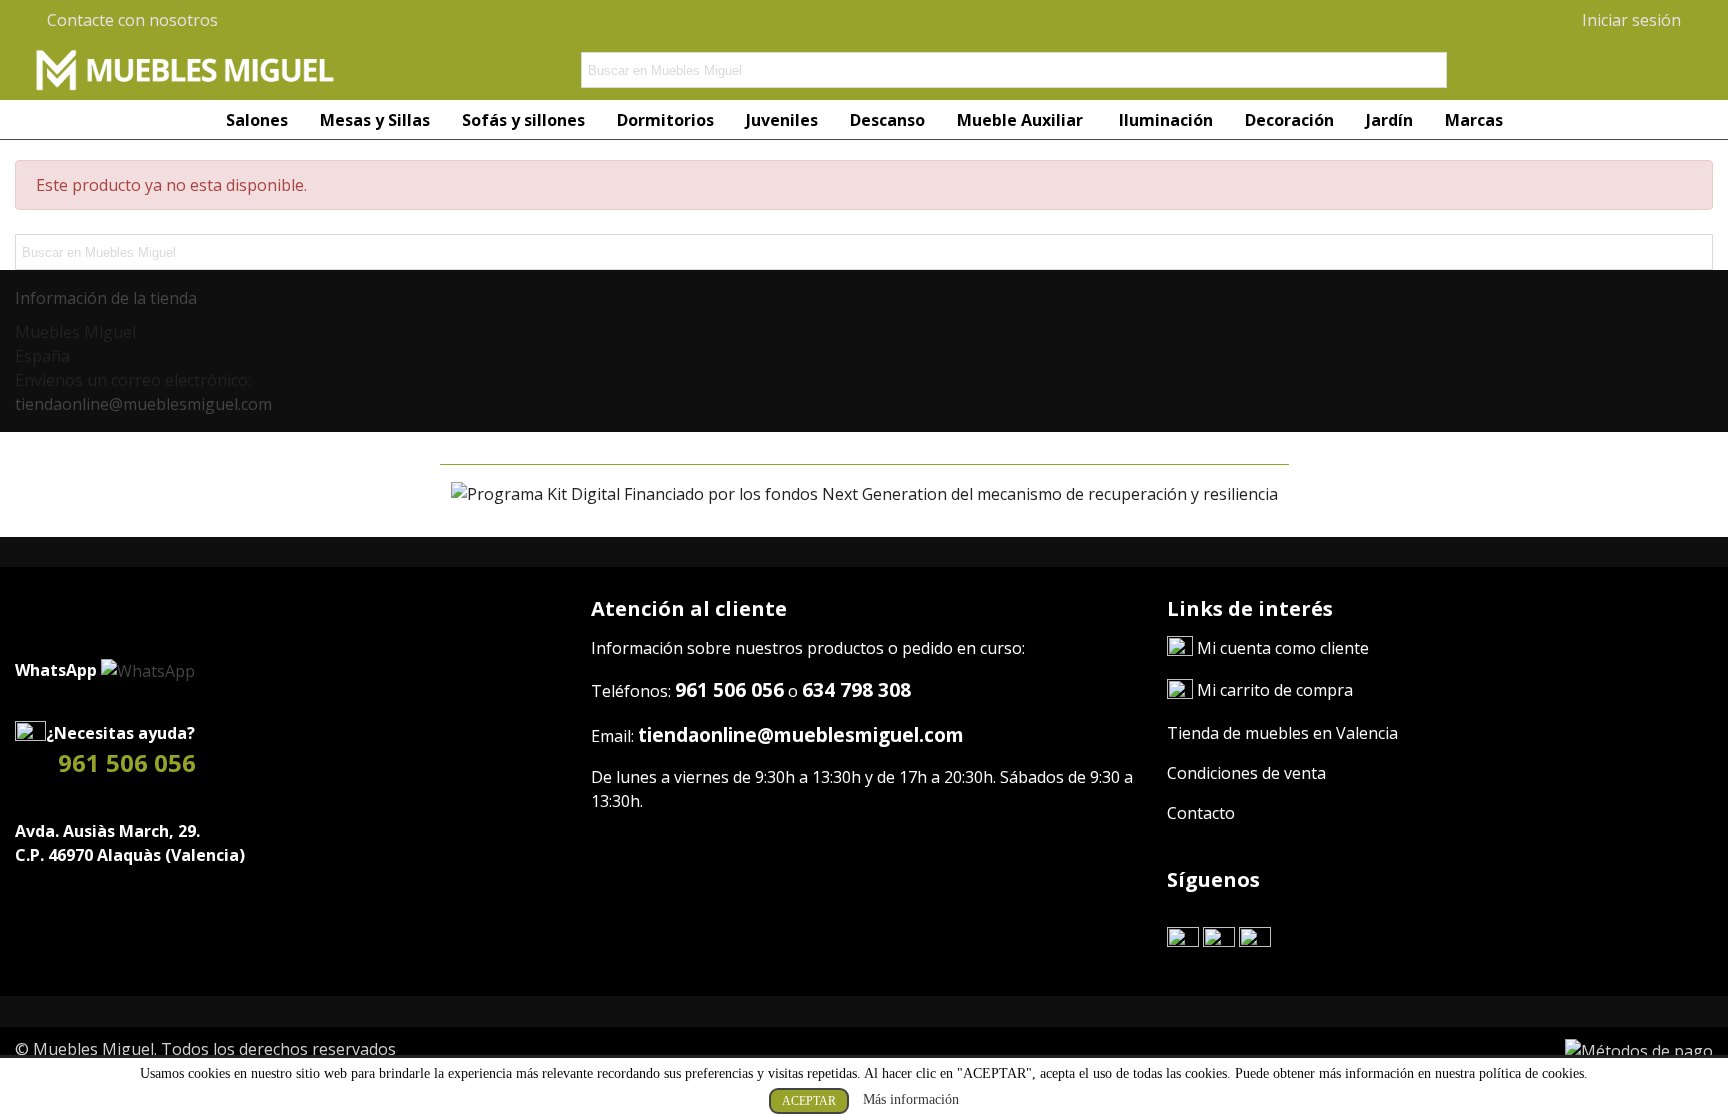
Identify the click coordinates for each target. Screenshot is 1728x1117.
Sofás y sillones (523, 120)
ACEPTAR (809, 1101)
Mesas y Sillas (375, 120)
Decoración (1289, 120)
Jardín (1389, 120)
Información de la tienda (106, 298)
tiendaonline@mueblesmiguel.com (143, 404)
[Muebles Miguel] (185, 69)
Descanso (887, 120)
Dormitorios (665, 120)
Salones (257, 120)
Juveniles (782, 120)
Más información (911, 1099)
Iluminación (1166, 120)
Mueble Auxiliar (1022, 120)
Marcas (1474, 120)
